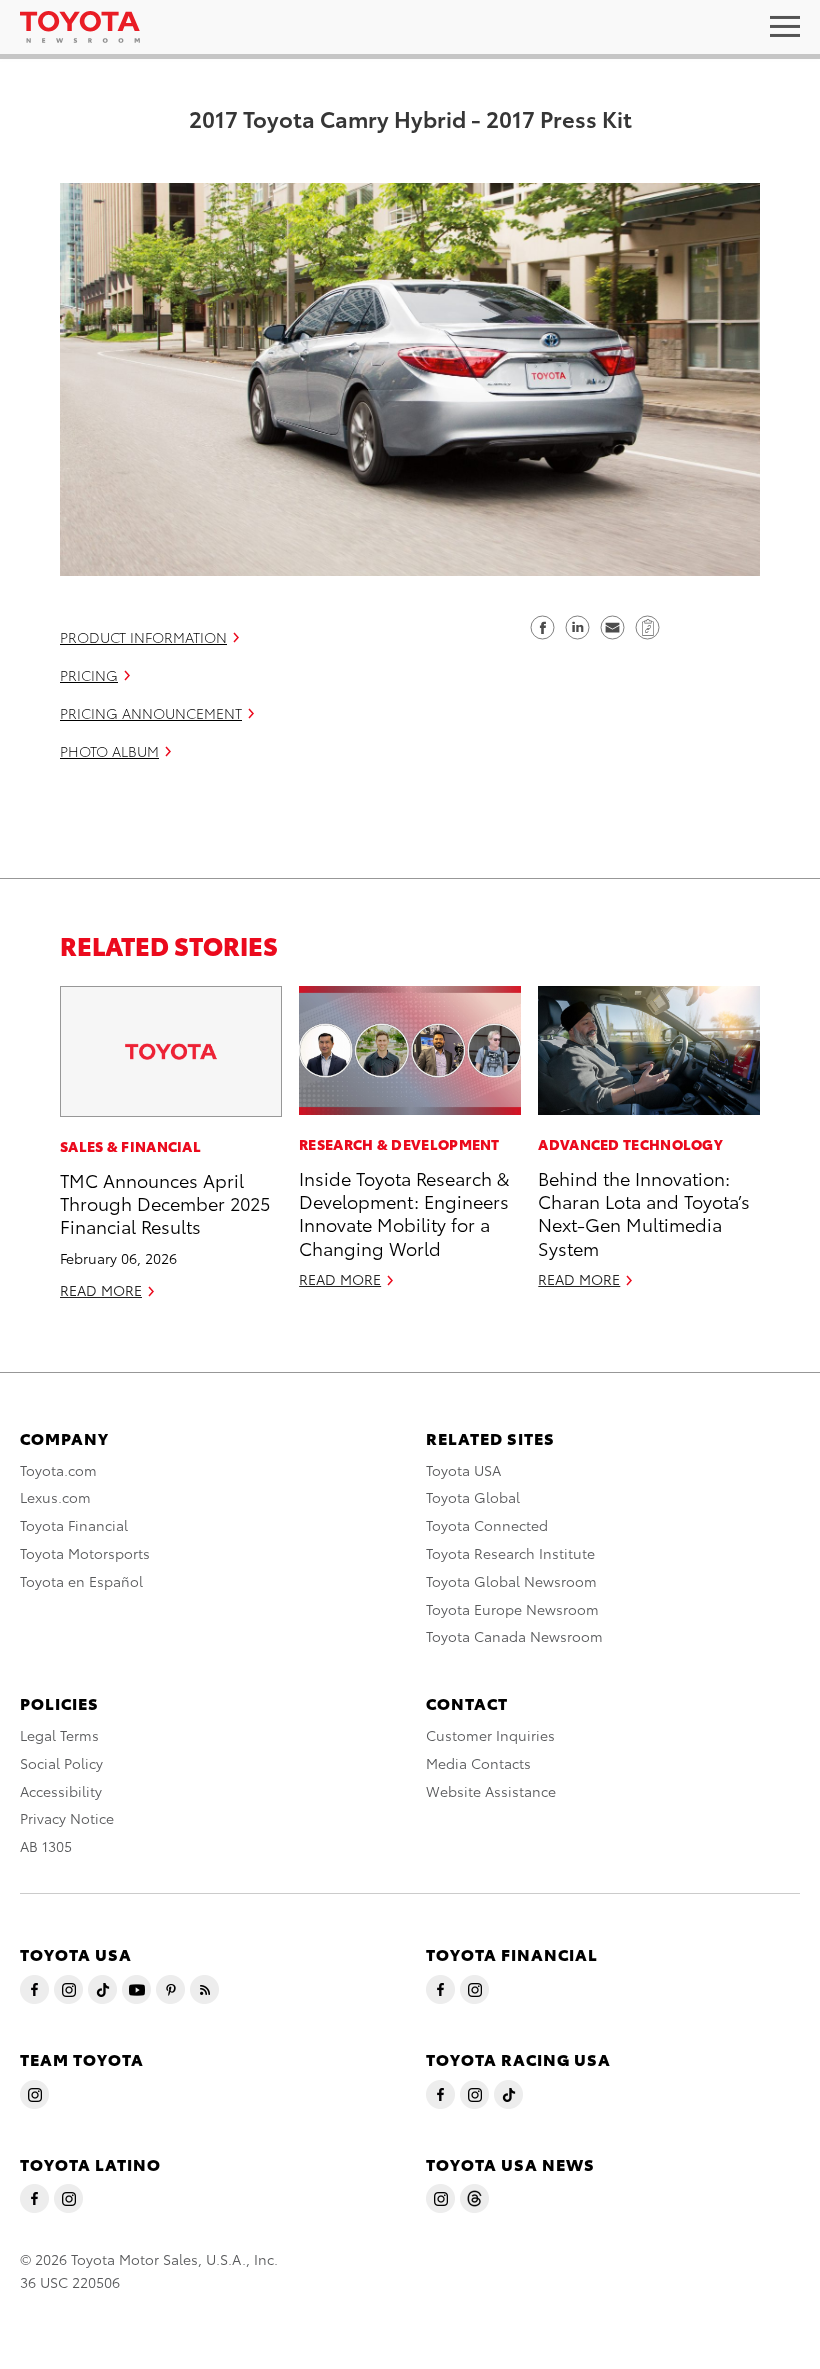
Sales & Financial (130, 1146)
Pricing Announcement (151, 713)
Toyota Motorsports (85, 1553)
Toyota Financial (74, 1525)
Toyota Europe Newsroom (512, 1609)
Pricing (89, 675)
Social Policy (61, 1763)
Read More (101, 1290)
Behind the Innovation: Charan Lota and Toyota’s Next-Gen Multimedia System (644, 1212)
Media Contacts (478, 1763)
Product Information (143, 637)
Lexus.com (55, 1497)
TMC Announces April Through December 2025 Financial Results (165, 1203)
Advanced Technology (630, 1144)
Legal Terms (59, 1735)
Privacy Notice (67, 1818)
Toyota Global (473, 1497)
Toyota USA (463, 1470)
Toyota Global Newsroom (511, 1581)
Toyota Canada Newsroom (514, 1636)
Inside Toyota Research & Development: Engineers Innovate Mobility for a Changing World (404, 1212)
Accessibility (61, 1791)
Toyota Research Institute (510, 1553)
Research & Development (399, 1144)
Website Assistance (491, 1791)
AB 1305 (46, 1846)
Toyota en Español (81, 1581)
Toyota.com (58, 1470)
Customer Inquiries (490, 1735)
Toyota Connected (487, 1525)
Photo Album (109, 751)
